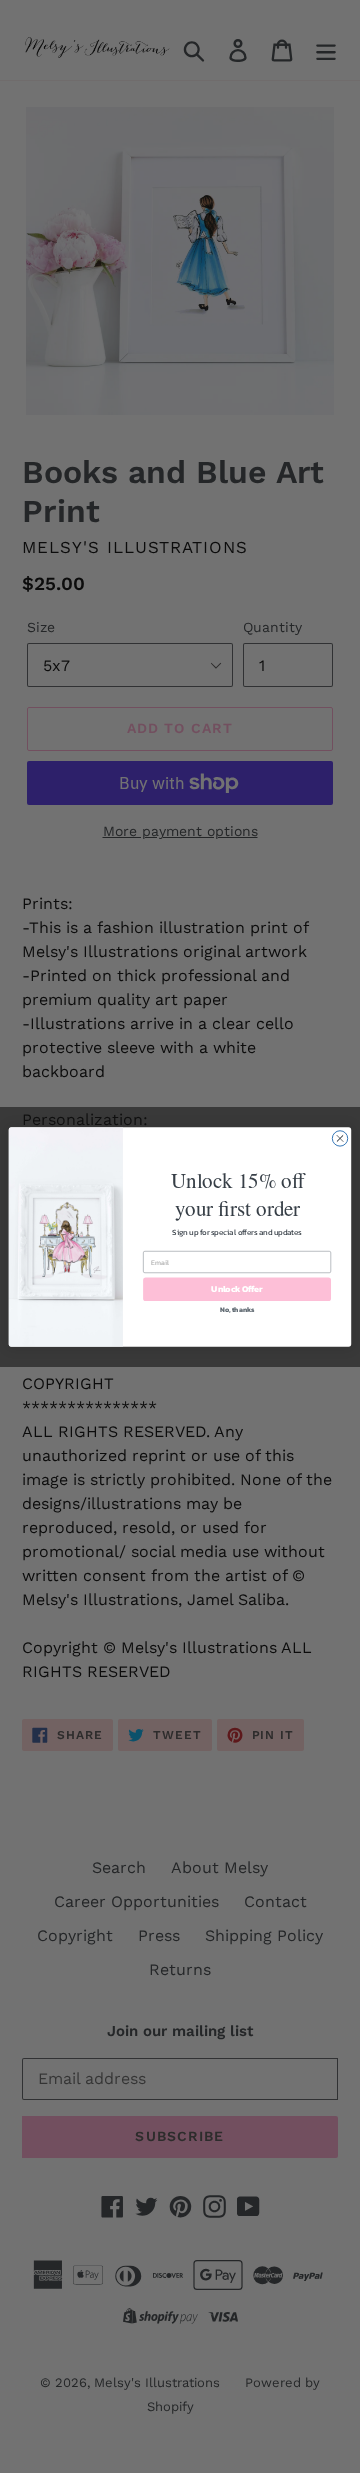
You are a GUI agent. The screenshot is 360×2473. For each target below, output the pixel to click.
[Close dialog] (339, 1137)
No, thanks (237, 1308)
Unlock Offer (236, 1288)
